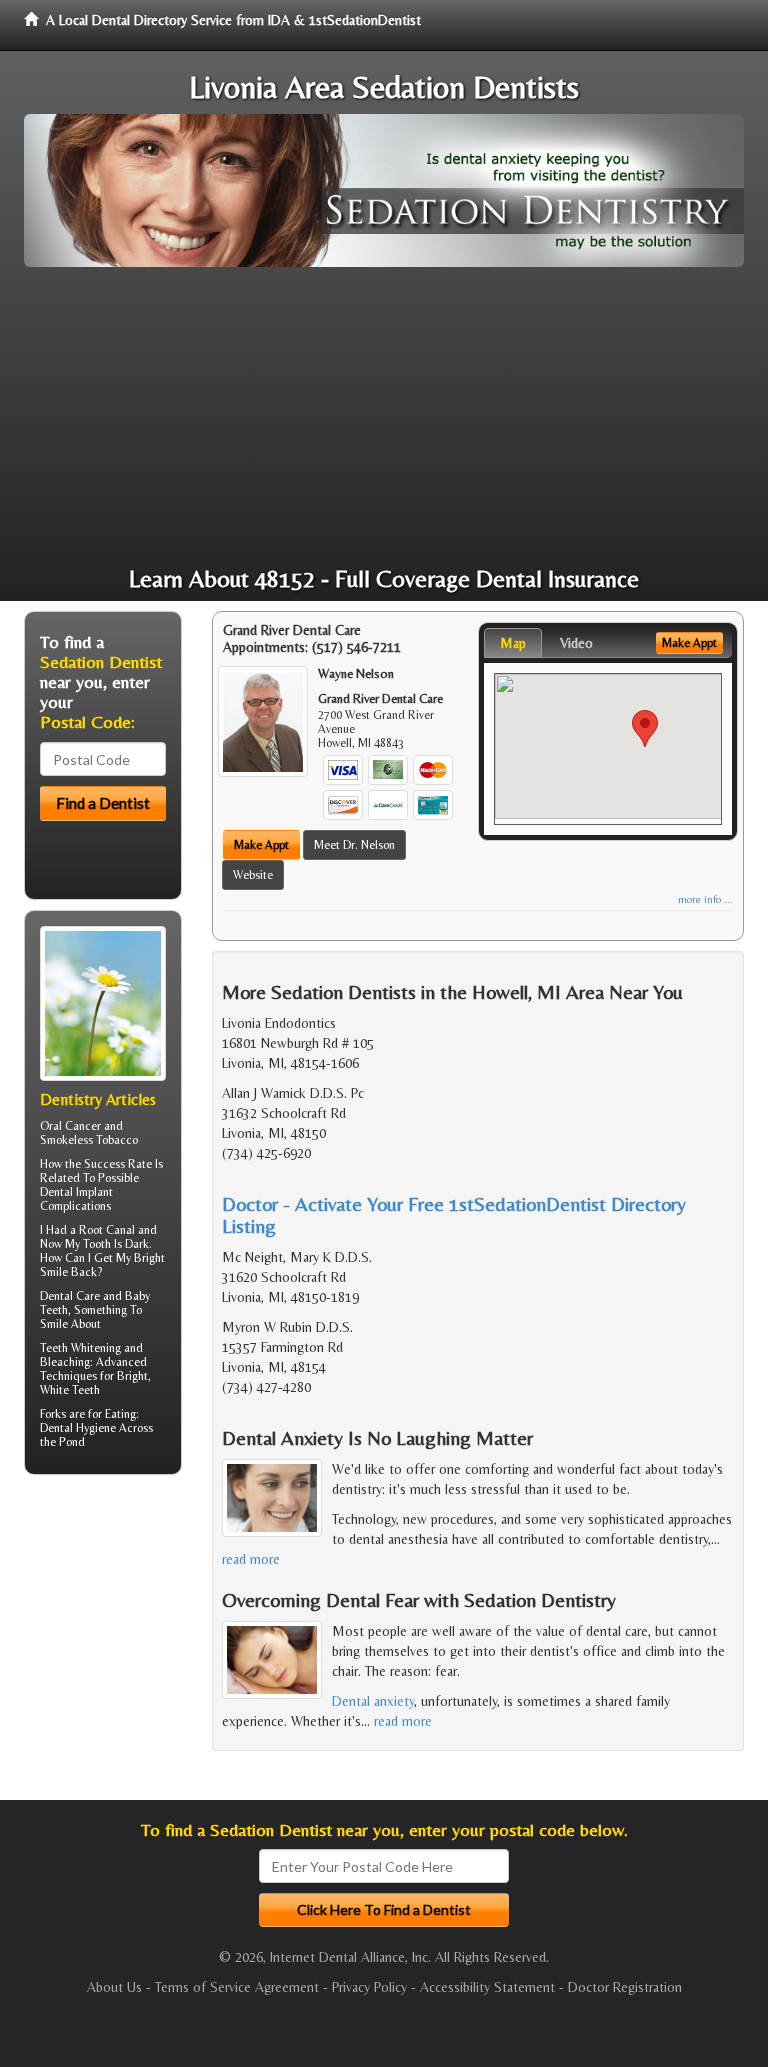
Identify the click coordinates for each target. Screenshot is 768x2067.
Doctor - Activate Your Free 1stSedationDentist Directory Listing (454, 1214)
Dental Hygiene (78, 1428)
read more (251, 1559)
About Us (114, 1987)
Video (576, 643)
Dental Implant (76, 1192)
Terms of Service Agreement (237, 1987)
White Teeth (70, 1390)
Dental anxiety (373, 1701)
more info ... (705, 899)
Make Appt (261, 845)
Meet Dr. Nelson (354, 845)
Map (513, 643)
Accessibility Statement (487, 1987)
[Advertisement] (384, 417)
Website (253, 875)
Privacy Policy (369, 1987)
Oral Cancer (70, 1126)
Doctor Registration (625, 1987)
